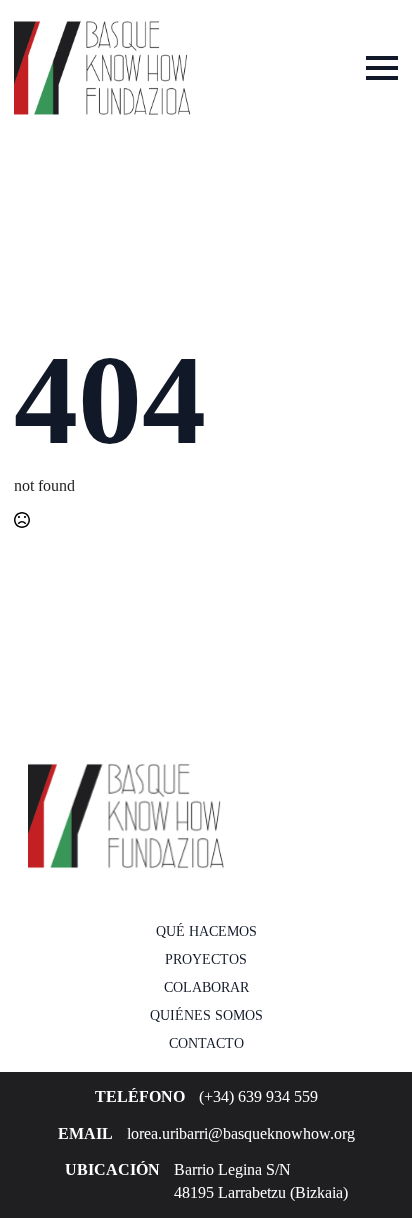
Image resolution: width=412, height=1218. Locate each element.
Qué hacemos (206, 931)
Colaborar (206, 987)
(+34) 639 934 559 (258, 1096)
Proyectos (206, 959)
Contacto (206, 1043)
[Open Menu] (382, 68)
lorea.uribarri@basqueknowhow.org (241, 1133)
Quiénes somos (206, 1015)
